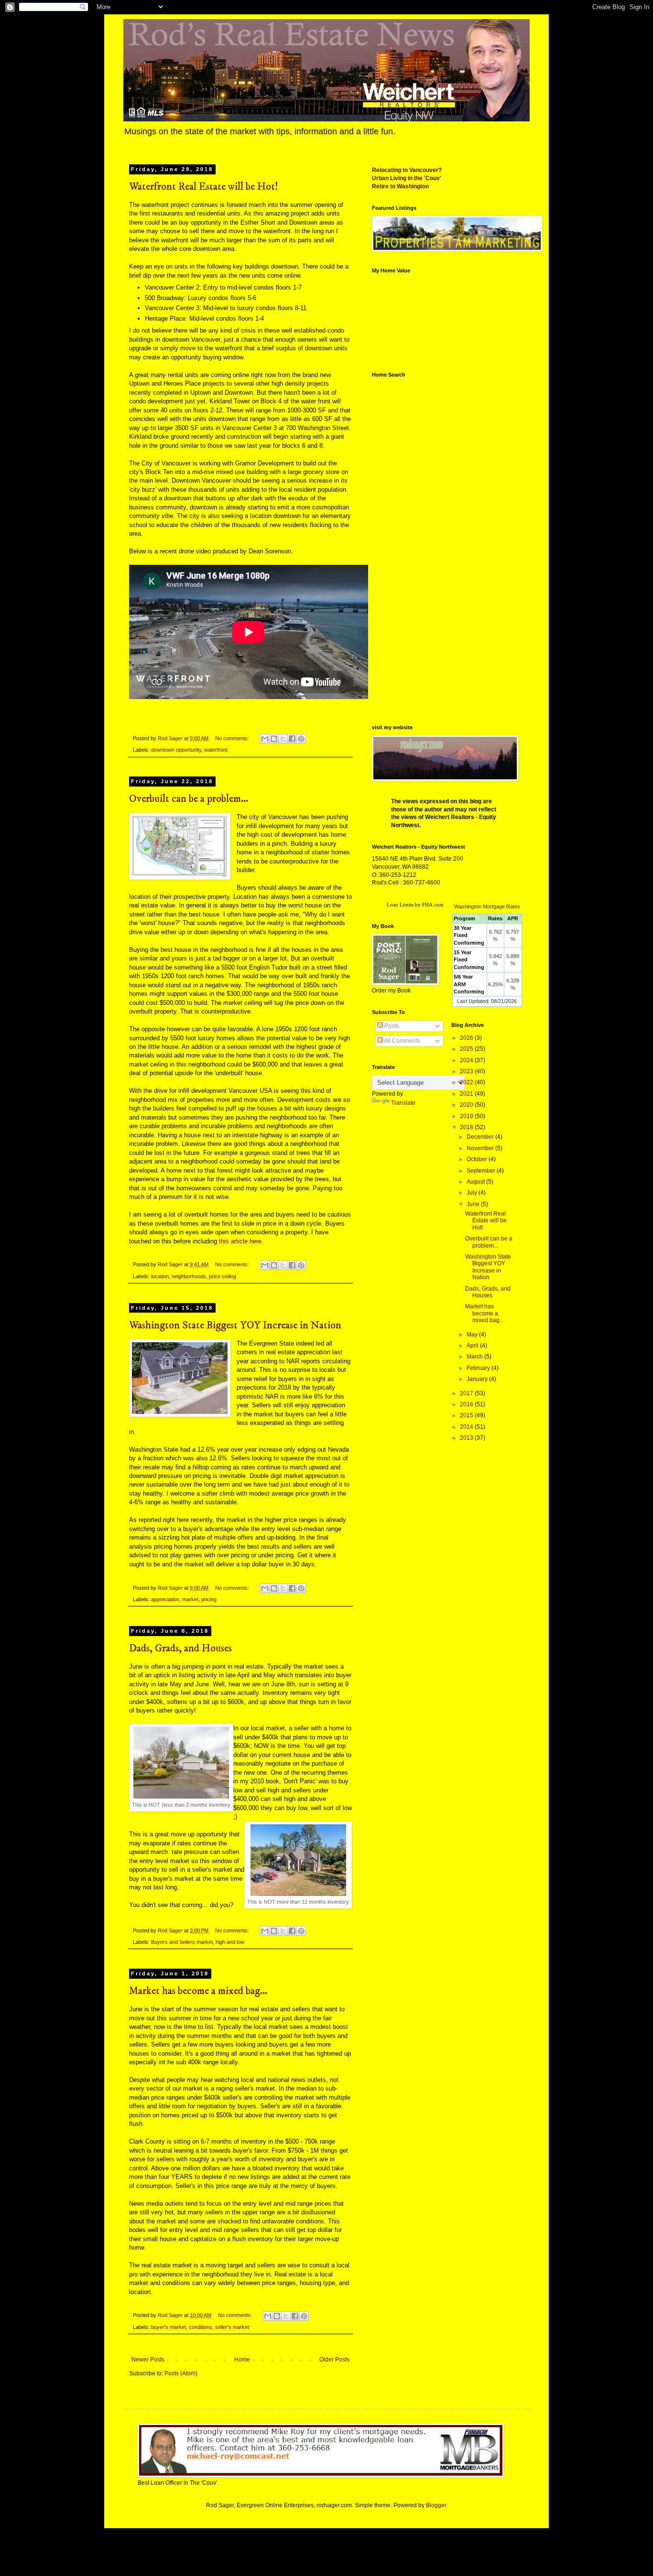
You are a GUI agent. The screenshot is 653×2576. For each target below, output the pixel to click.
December (481, 1137)
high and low (230, 1942)
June (474, 1204)
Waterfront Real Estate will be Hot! (204, 187)
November (481, 1148)
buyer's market (169, 2327)
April (473, 1346)
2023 (467, 1071)
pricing (209, 1599)
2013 (467, 1438)
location (160, 1276)
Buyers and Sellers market (182, 1942)
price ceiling (223, 1276)
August (476, 1182)
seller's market (232, 2327)
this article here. (240, 1241)
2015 (467, 1415)
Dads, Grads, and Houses (180, 1648)
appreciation (165, 1599)
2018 (467, 1127)
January (478, 1379)
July (473, 1193)
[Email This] (265, 739)
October (478, 1159)
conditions (201, 2327)
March (475, 1357)
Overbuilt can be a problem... (189, 799)
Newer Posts (148, 2360)
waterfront (216, 750)
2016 (467, 1404)
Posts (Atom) (181, 2373)
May (473, 1335)
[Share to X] (283, 739)
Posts (391, 1026)
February (479, 1368)
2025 (467, 1049)
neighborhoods (189, 1276)
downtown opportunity (176, 750)
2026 (467, 1038)
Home (242, 2360)
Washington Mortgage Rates (487, 906)
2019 (467, 1116)
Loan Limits (400, 905)
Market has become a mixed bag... (198, 1991)
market (190, 1599)
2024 (467, 1060)
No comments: (233, 738)
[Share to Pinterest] (301, 739)
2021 (467, 1094)
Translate (403, 1103)
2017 (467, 1393)
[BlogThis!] (274, 739)
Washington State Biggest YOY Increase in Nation (235, 1325)
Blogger (436, 2505)
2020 (467, 1105)
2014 (467, 1427)
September (482, 1171)
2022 (467, 1082)
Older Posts (334, 2360)
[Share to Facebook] (292, 739)
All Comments (402, 1041)
